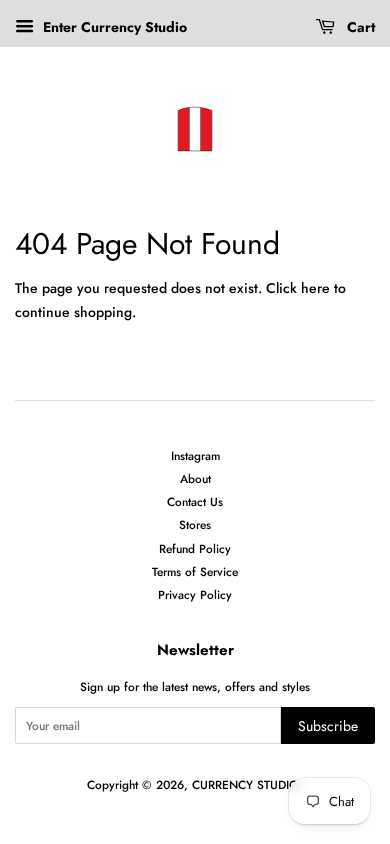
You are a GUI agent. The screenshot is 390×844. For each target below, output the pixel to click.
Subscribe (328, 726)
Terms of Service (195, 571)
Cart (359, 27)
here (315, 288)
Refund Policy (195, 548)
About (195, 478)
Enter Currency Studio (113, 27)
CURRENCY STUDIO (245, 784)
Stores (195, 524)
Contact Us (195, 501)
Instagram (195, 455)
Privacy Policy (195, 594)
